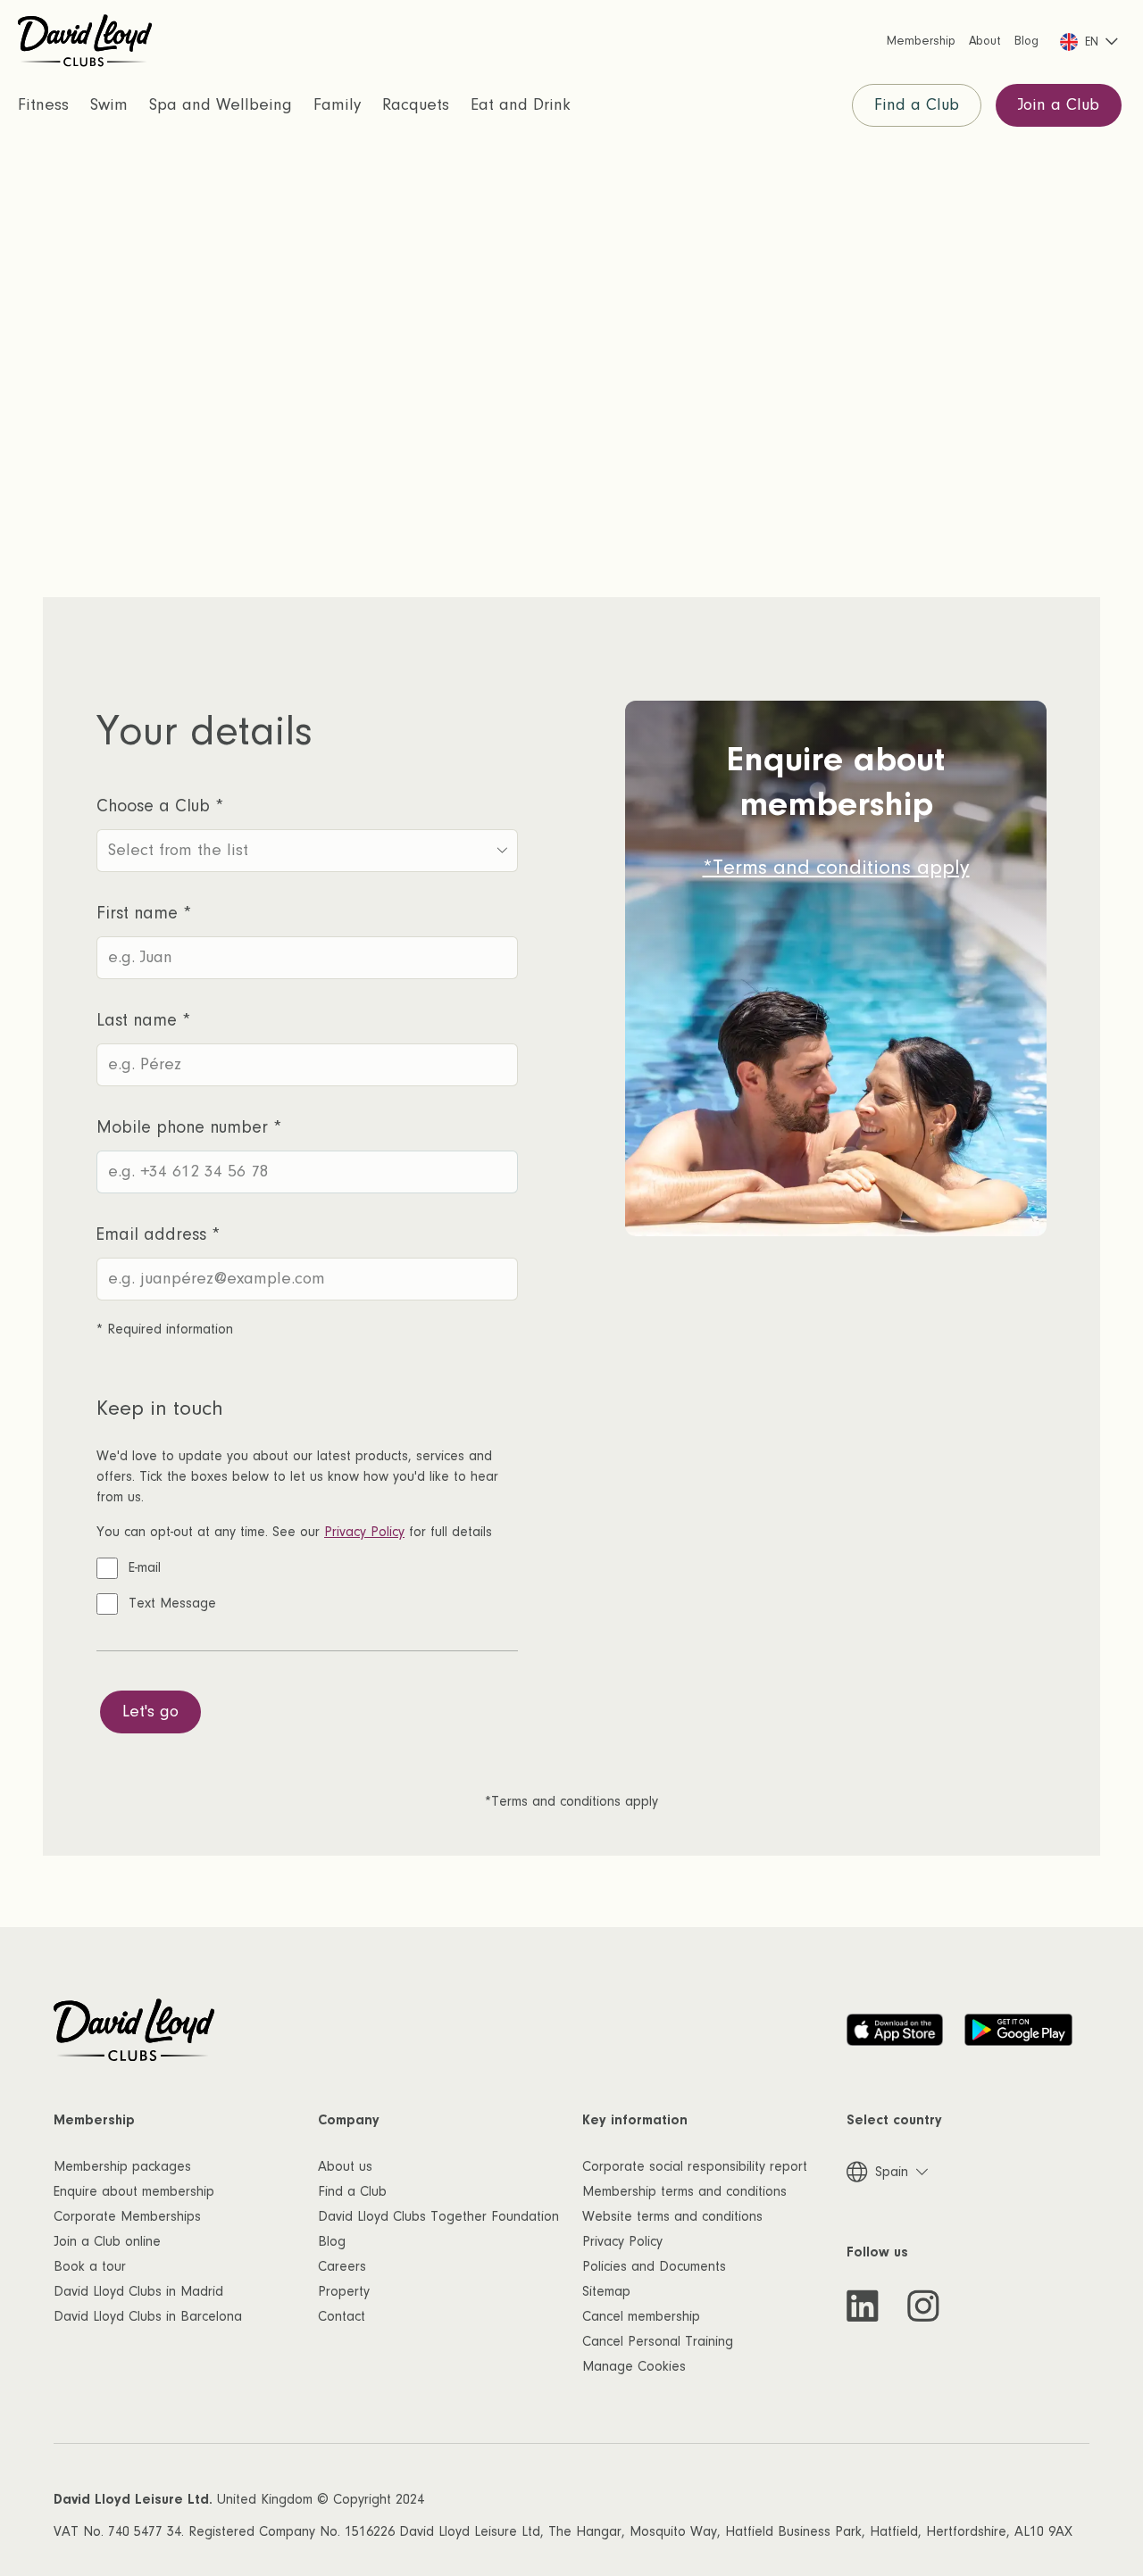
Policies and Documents (654, 2266)
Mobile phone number (189, 1127)
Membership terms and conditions (684, 2191)
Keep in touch (160, 1408)
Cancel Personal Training (658, 2341)
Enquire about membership (134, 2191)
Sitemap (606, 2291)
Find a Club (917, 105)
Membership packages (122, 2166)
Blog (332, 2241)
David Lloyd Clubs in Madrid (138, 2291)
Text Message (172, 1603)
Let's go (150, 1712)
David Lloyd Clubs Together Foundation (438, 2216)
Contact (342, 2316)
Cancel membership (641, 2316)
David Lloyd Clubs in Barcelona (148, 2316)
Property (344, 2291)
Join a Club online (107, 2241)
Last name (143, 1020)
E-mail (145, 1567)
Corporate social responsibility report (695, 2166)
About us (345, 2166)
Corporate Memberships (127, 2216)
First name (144, 913)
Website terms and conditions (672, 2216)
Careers (342, 2266)
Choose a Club (160, 806)
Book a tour (90, 2266)
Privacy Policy (364, 1532)
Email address (158, 1234)
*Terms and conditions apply (836, 867)
